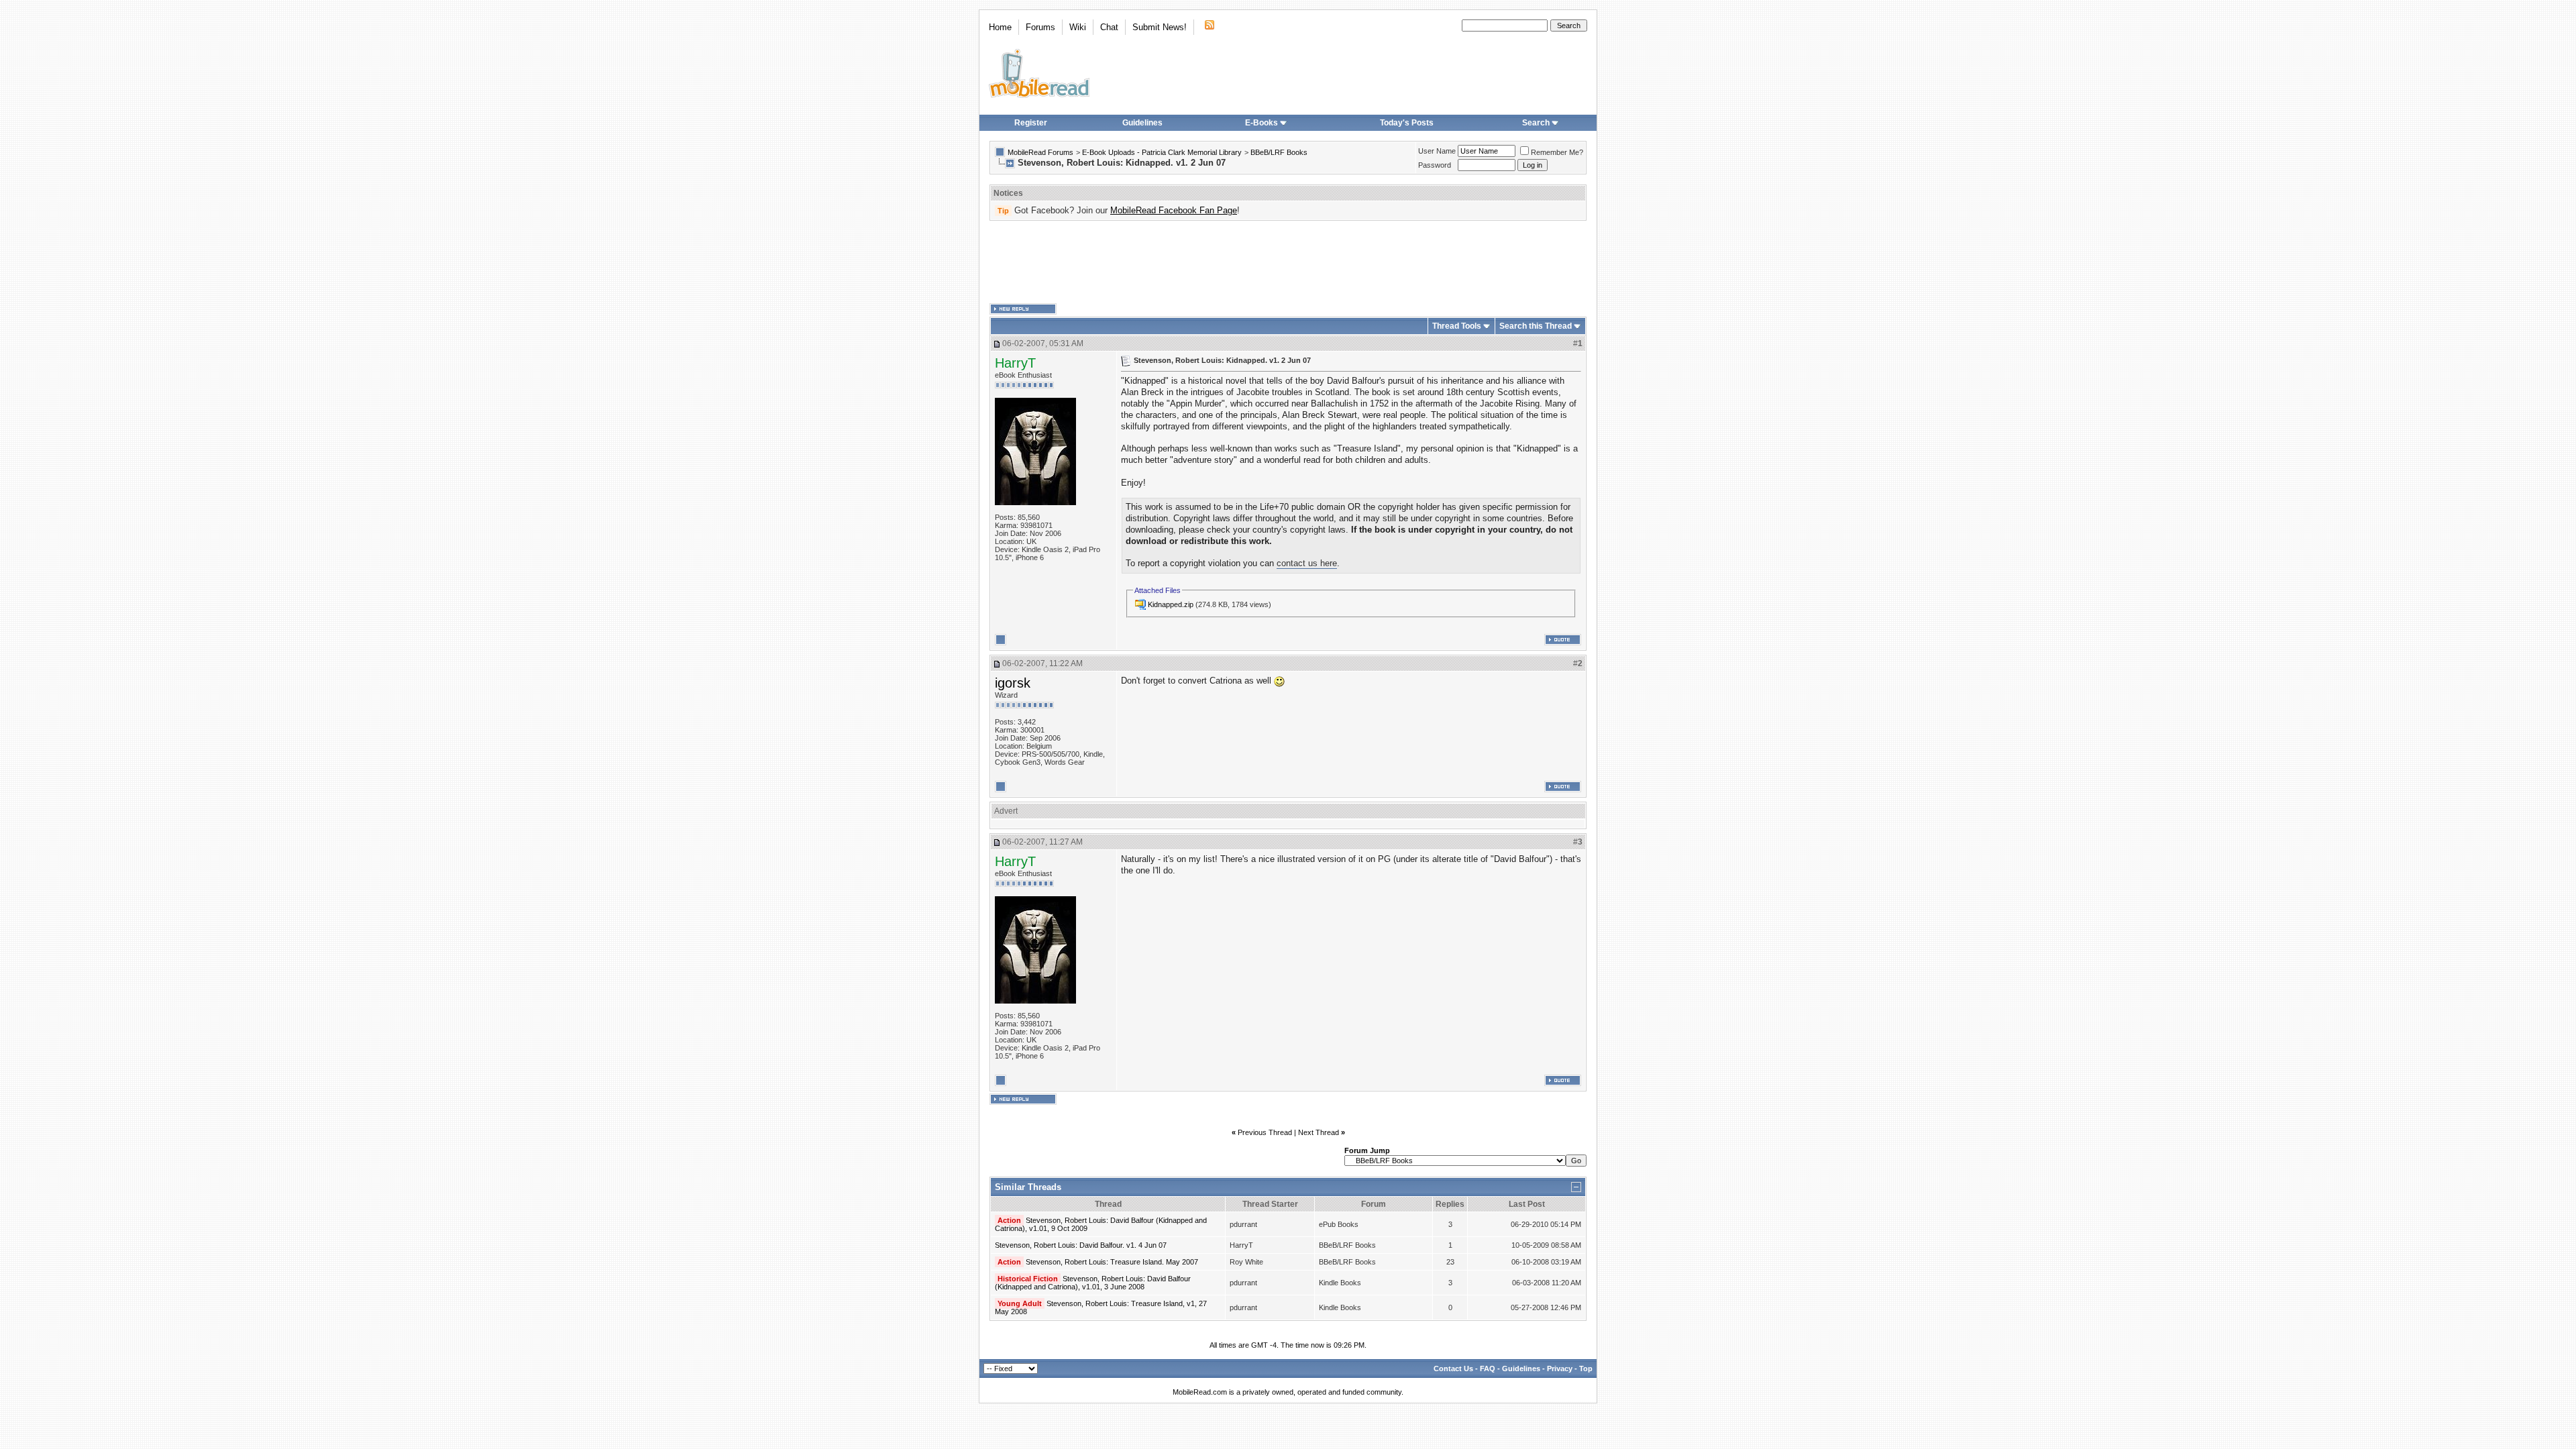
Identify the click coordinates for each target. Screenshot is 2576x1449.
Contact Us (1453, 1368)
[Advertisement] (1288, 262)
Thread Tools (1457, 326)
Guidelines (1142, 123)
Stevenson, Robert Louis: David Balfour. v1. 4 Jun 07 (1081, 1245)
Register (1031, 123)
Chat (1109, 27)
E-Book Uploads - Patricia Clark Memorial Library (1162, 152)
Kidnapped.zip (1171, 604)
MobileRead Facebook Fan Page (1174, 210)
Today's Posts (1407, 123)
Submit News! (1160, 27)
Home (1000, 27)
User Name (1437, 151)
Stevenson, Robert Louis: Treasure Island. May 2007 (1112, 1262)
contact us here (1307, 563)
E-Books (1262, 123)
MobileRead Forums (1040, 152)
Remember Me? (1557, 152)
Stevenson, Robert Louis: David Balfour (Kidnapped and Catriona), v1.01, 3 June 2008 (1093, 1283)
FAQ (1488, 1368)
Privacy (1560, 1368)
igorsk (1013, 683)
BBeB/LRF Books (1279, 152)
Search (1536, 123)
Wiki (1078, 27)
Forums (1040, 27)
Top (1586, 1368)
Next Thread (1319, 1132)
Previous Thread (1265, 1132)
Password (1435, 165)
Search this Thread (1536, 326)
